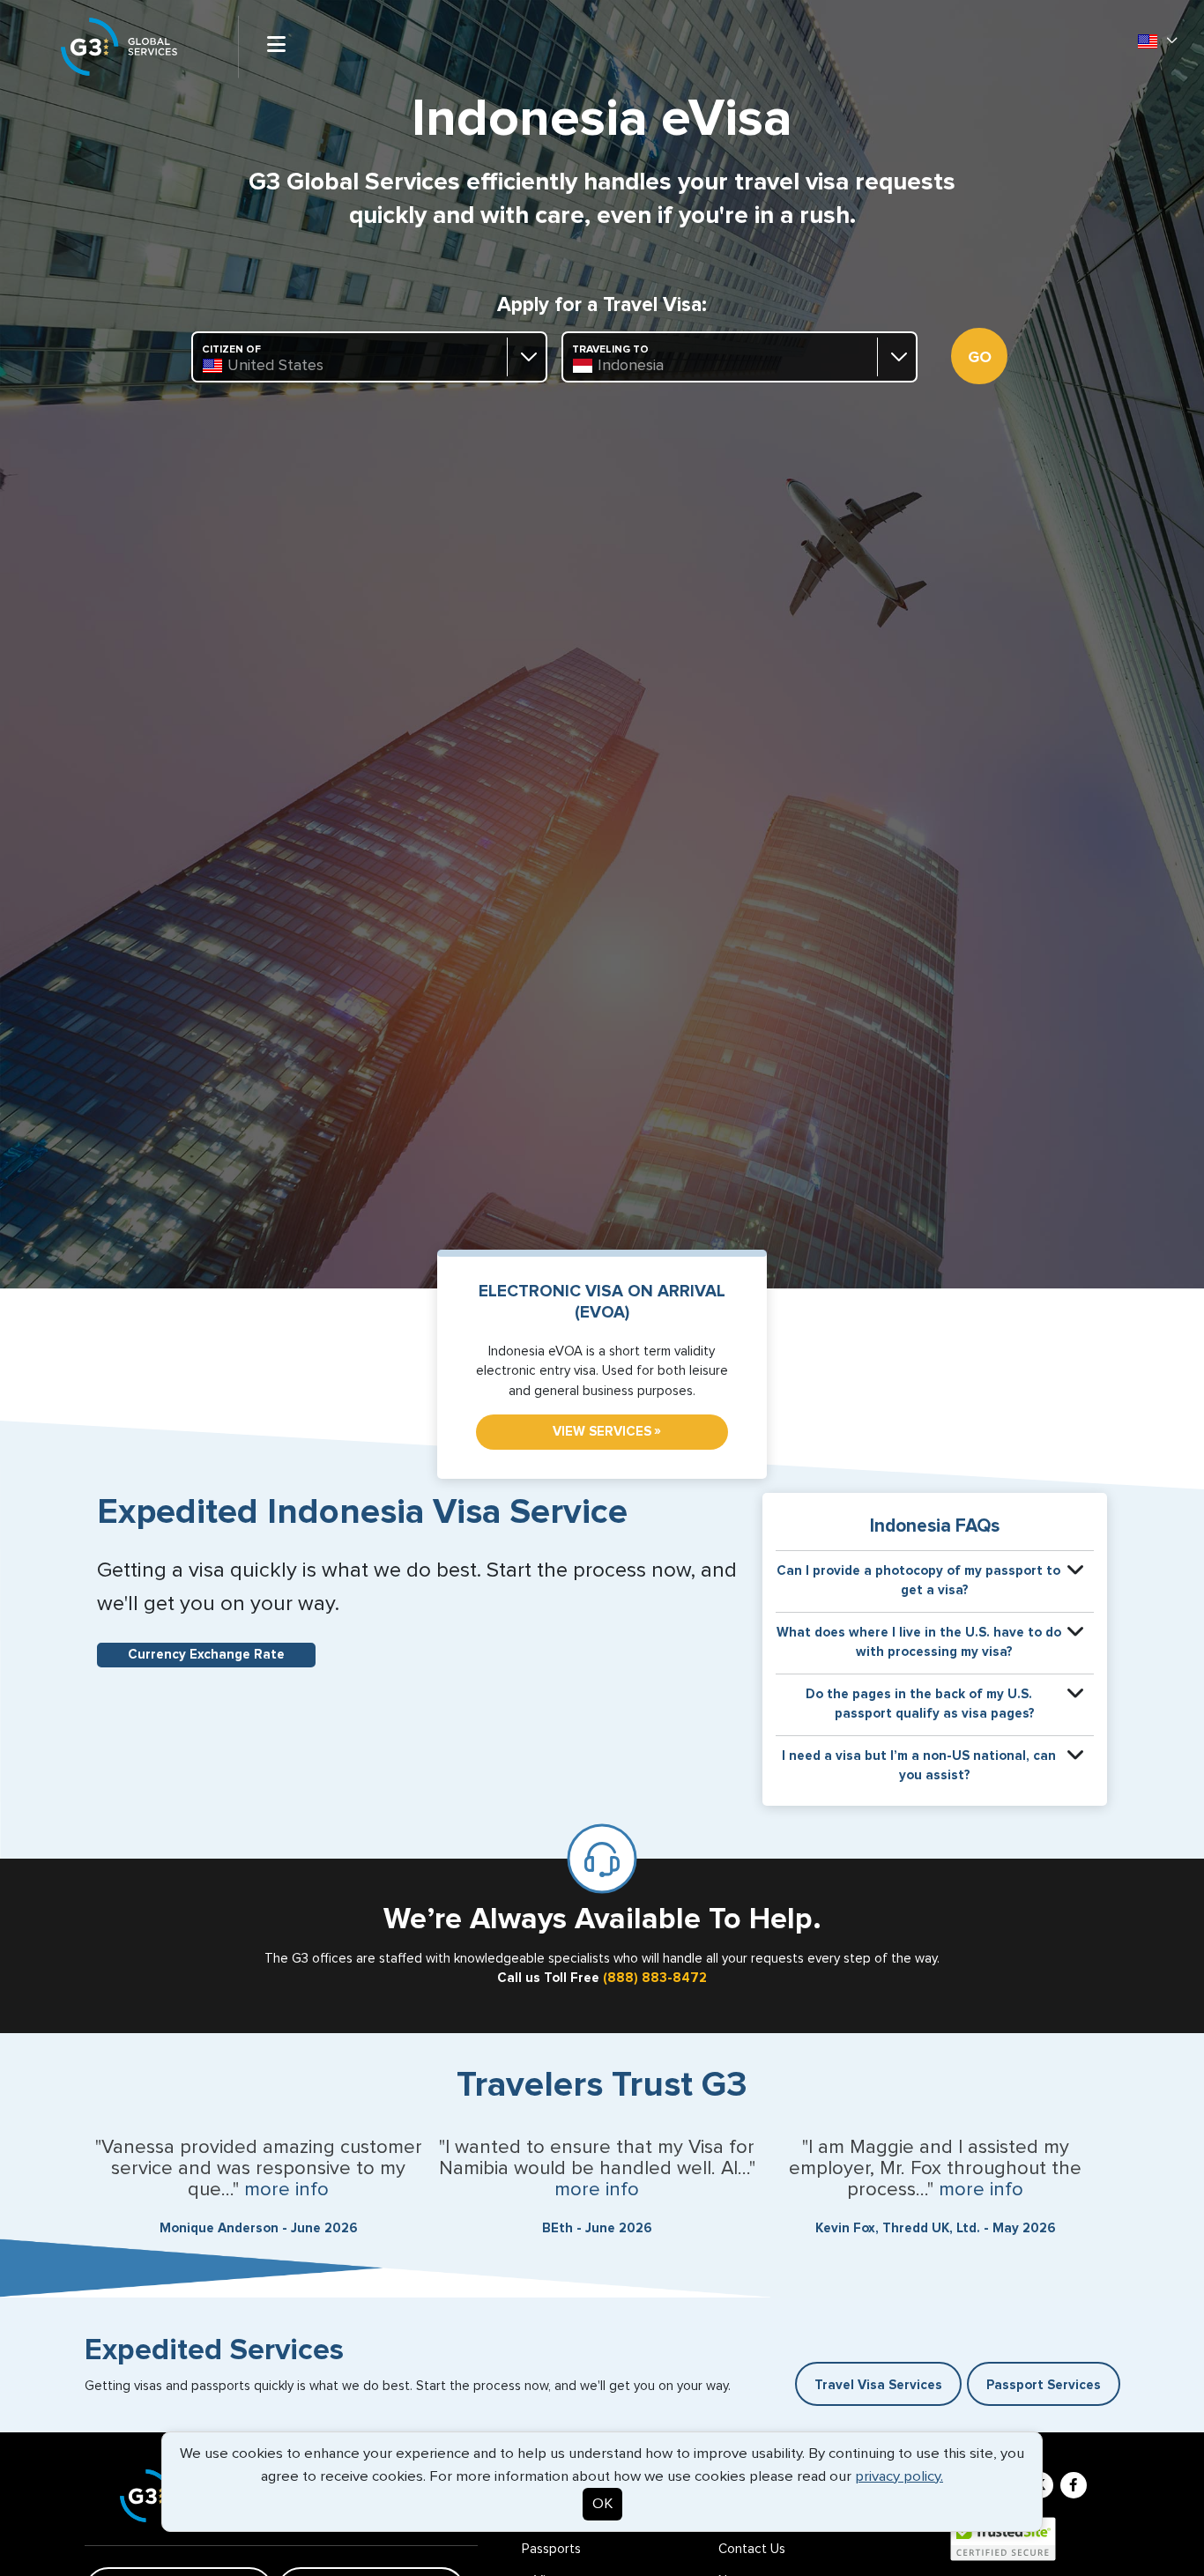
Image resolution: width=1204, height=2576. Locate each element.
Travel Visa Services (878, 2385)
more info (286, 2190)
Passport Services (1044, 2385)
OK (602, 2504)
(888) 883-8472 (655, 1978)
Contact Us (752, 2549)
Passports (551, 2549)
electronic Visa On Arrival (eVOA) (602, 1302)
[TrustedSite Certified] (1003, 2539)
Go (980, 358)
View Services (607, 1431)
